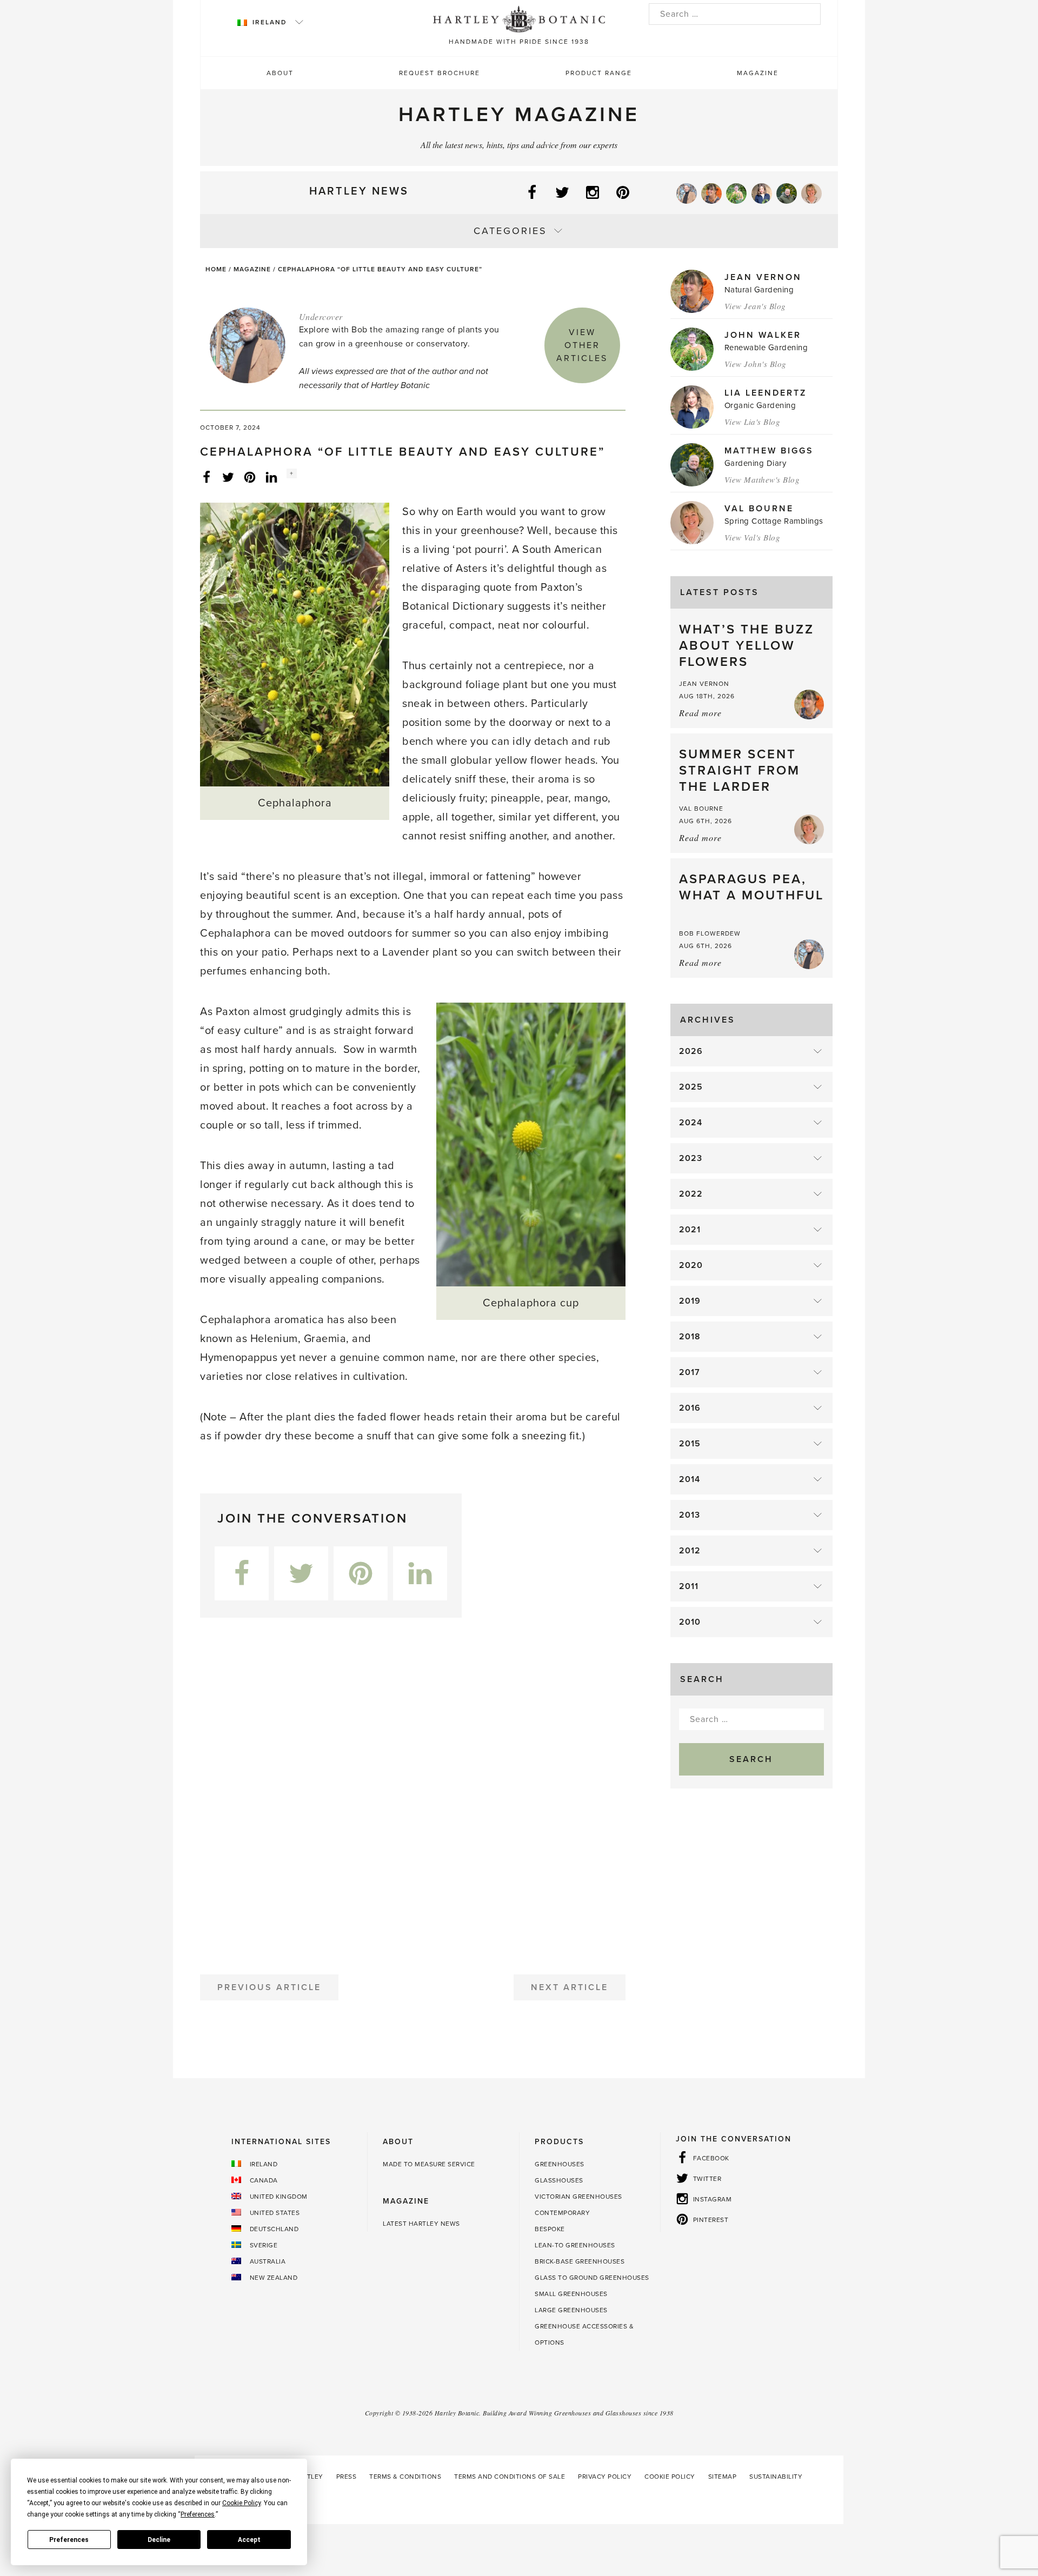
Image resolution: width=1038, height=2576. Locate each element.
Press (347, 2477)
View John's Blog (756, 364)
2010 (690, 1622)
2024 (691, 1123)
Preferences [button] (198, 2514)
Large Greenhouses (571, 2310)
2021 (690, 1230)
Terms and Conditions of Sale (510, 2477)
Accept (249, 2540)
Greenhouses (560, 2164)
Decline (159, 2540)
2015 (690, 1444)
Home (216, 269)
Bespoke (550, 2229)
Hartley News (359, 191)
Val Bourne (759, 509)
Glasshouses (559, 2180)
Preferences (69, 2540)
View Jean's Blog (755, 306)
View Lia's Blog (753, 422)
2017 (690, 1372)
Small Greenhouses (571, 2294)
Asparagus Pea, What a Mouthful (751, 887)
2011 (689, 1586)
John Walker (763, 335)
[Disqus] (413, 1792)
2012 (690, 1551)
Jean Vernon (763, 277)
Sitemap (723, 2477)
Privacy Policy (605, 2477)
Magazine (758, 73)
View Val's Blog (753, 537)
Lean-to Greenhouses (575, 2245)
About (280, 73)
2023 (691, 1158)
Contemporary (562, 2213)
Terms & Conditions (405, 2477)
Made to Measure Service (429, 2164)
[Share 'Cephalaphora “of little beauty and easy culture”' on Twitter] (228, 477)
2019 (690, 1301)
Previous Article (269, 1987)
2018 (690, 1337)
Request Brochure (440, 73)
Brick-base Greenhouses (580, 2261)
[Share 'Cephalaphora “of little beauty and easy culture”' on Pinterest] (250, 477)
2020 (691, 1265)
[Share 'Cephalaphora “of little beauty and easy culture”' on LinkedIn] (271, 477)
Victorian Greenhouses (578, 2197)
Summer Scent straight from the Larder (740, 770)
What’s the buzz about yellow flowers (747, 646)
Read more (700, 713)
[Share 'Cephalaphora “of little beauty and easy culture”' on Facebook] (207, 477)
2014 (690, 1479)
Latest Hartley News (421, 2224)
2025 (691, 1087)
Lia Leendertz (766, 393)
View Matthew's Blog (762, 479)
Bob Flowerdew (710, 933)
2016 (690, 1408)
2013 (690, 1515)
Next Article (570, 1987)
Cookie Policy (670, 2477)
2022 (691, 1194)
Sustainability (776, 2477)
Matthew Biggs (769, 451)
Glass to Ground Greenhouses (592, 2278)
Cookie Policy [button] (241, 2503)
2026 (691, 1051)
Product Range (599, 73)
